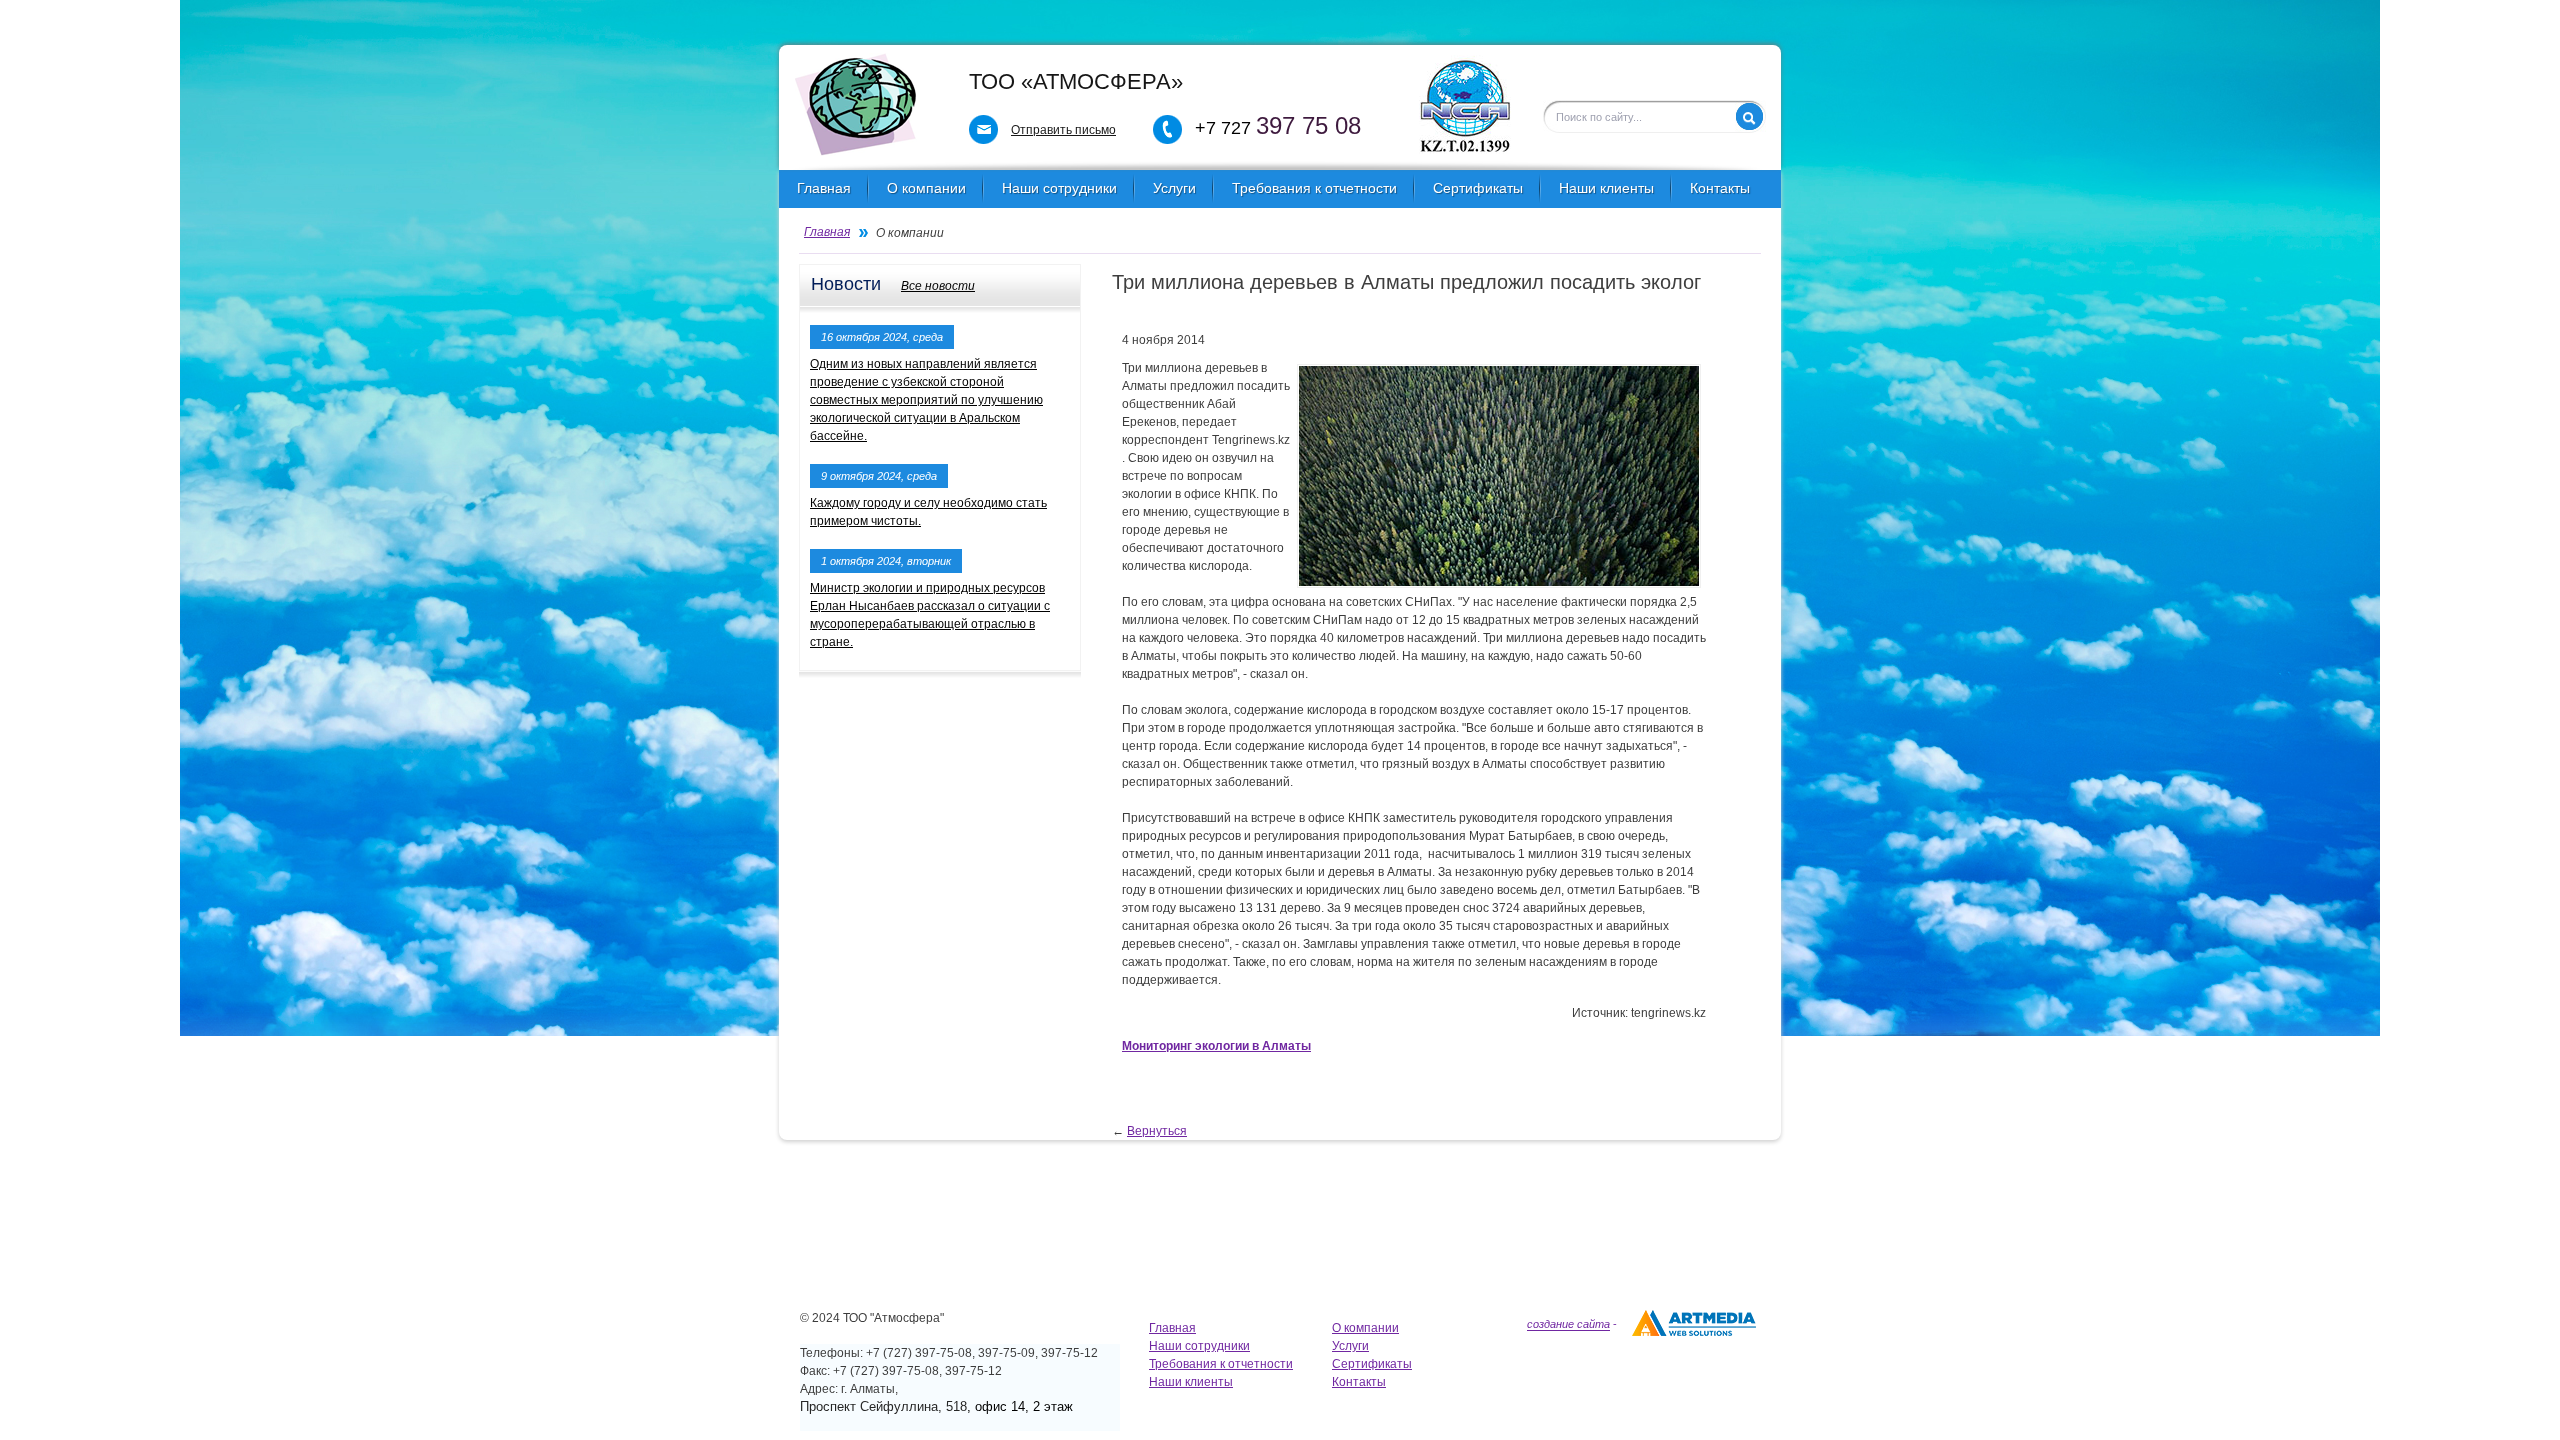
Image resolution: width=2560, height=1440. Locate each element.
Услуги (1174, 188)
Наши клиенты (1606, 188)
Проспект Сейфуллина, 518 (883, 1406)
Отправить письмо (1063, 130)
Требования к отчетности (1314, 188)
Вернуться (1157, 1131)
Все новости (938, 286)
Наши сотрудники (1059, 188)
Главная (824, 188)
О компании (926, 188)
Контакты (1720, 188)
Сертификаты (1478, 188)
